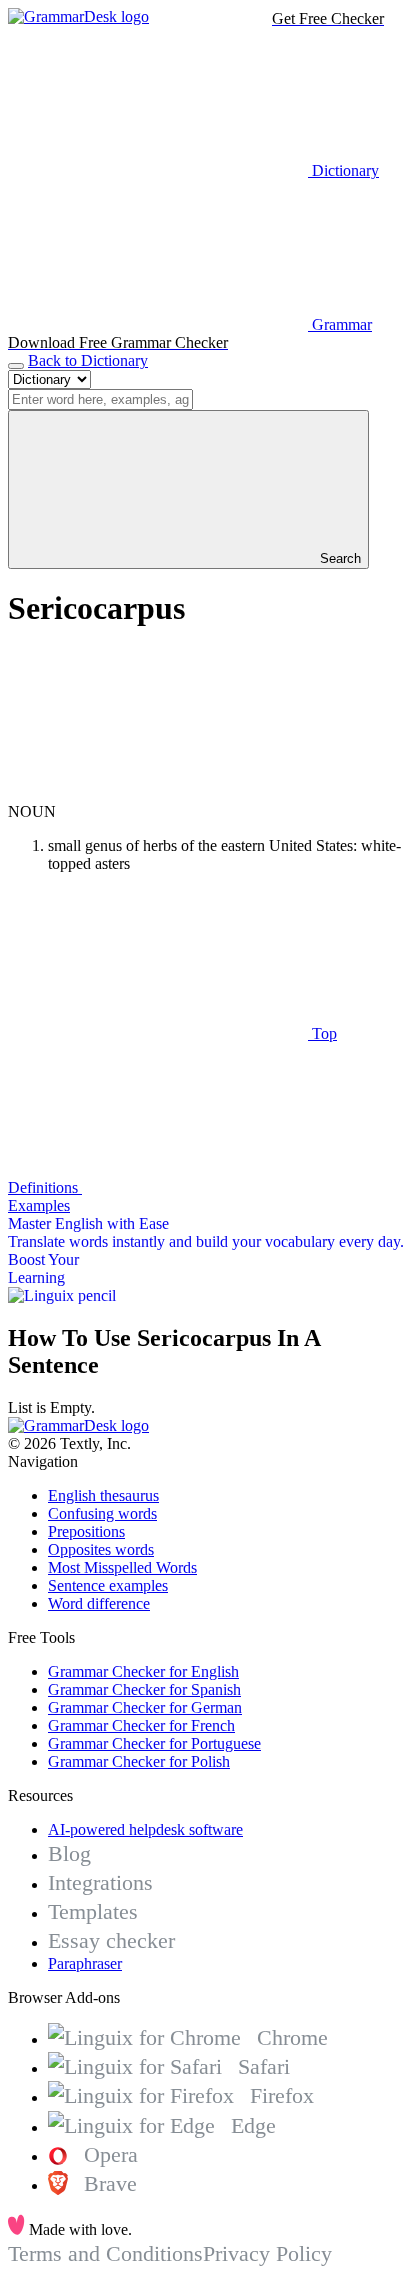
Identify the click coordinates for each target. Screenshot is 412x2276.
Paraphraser (85, 1963)
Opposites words (101, 1549)
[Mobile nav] (16, 366)
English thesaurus (103, 1495)
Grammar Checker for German (145, 1707)
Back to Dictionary (88, 360)
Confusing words (102, 1513)
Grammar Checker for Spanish (144, 1689)
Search (338, 558)
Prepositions (86, 1531)
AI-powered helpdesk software (145, 1829)
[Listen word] (158, 793)
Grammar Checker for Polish (139, 1761)
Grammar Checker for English (143, 1671)
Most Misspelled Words (122, 1567)
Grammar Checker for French (141, 1725)
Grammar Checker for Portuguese (154, 1743)
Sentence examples (108, 1585)
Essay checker (111, 1940)
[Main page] (78, 16)
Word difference (99, 1603)
